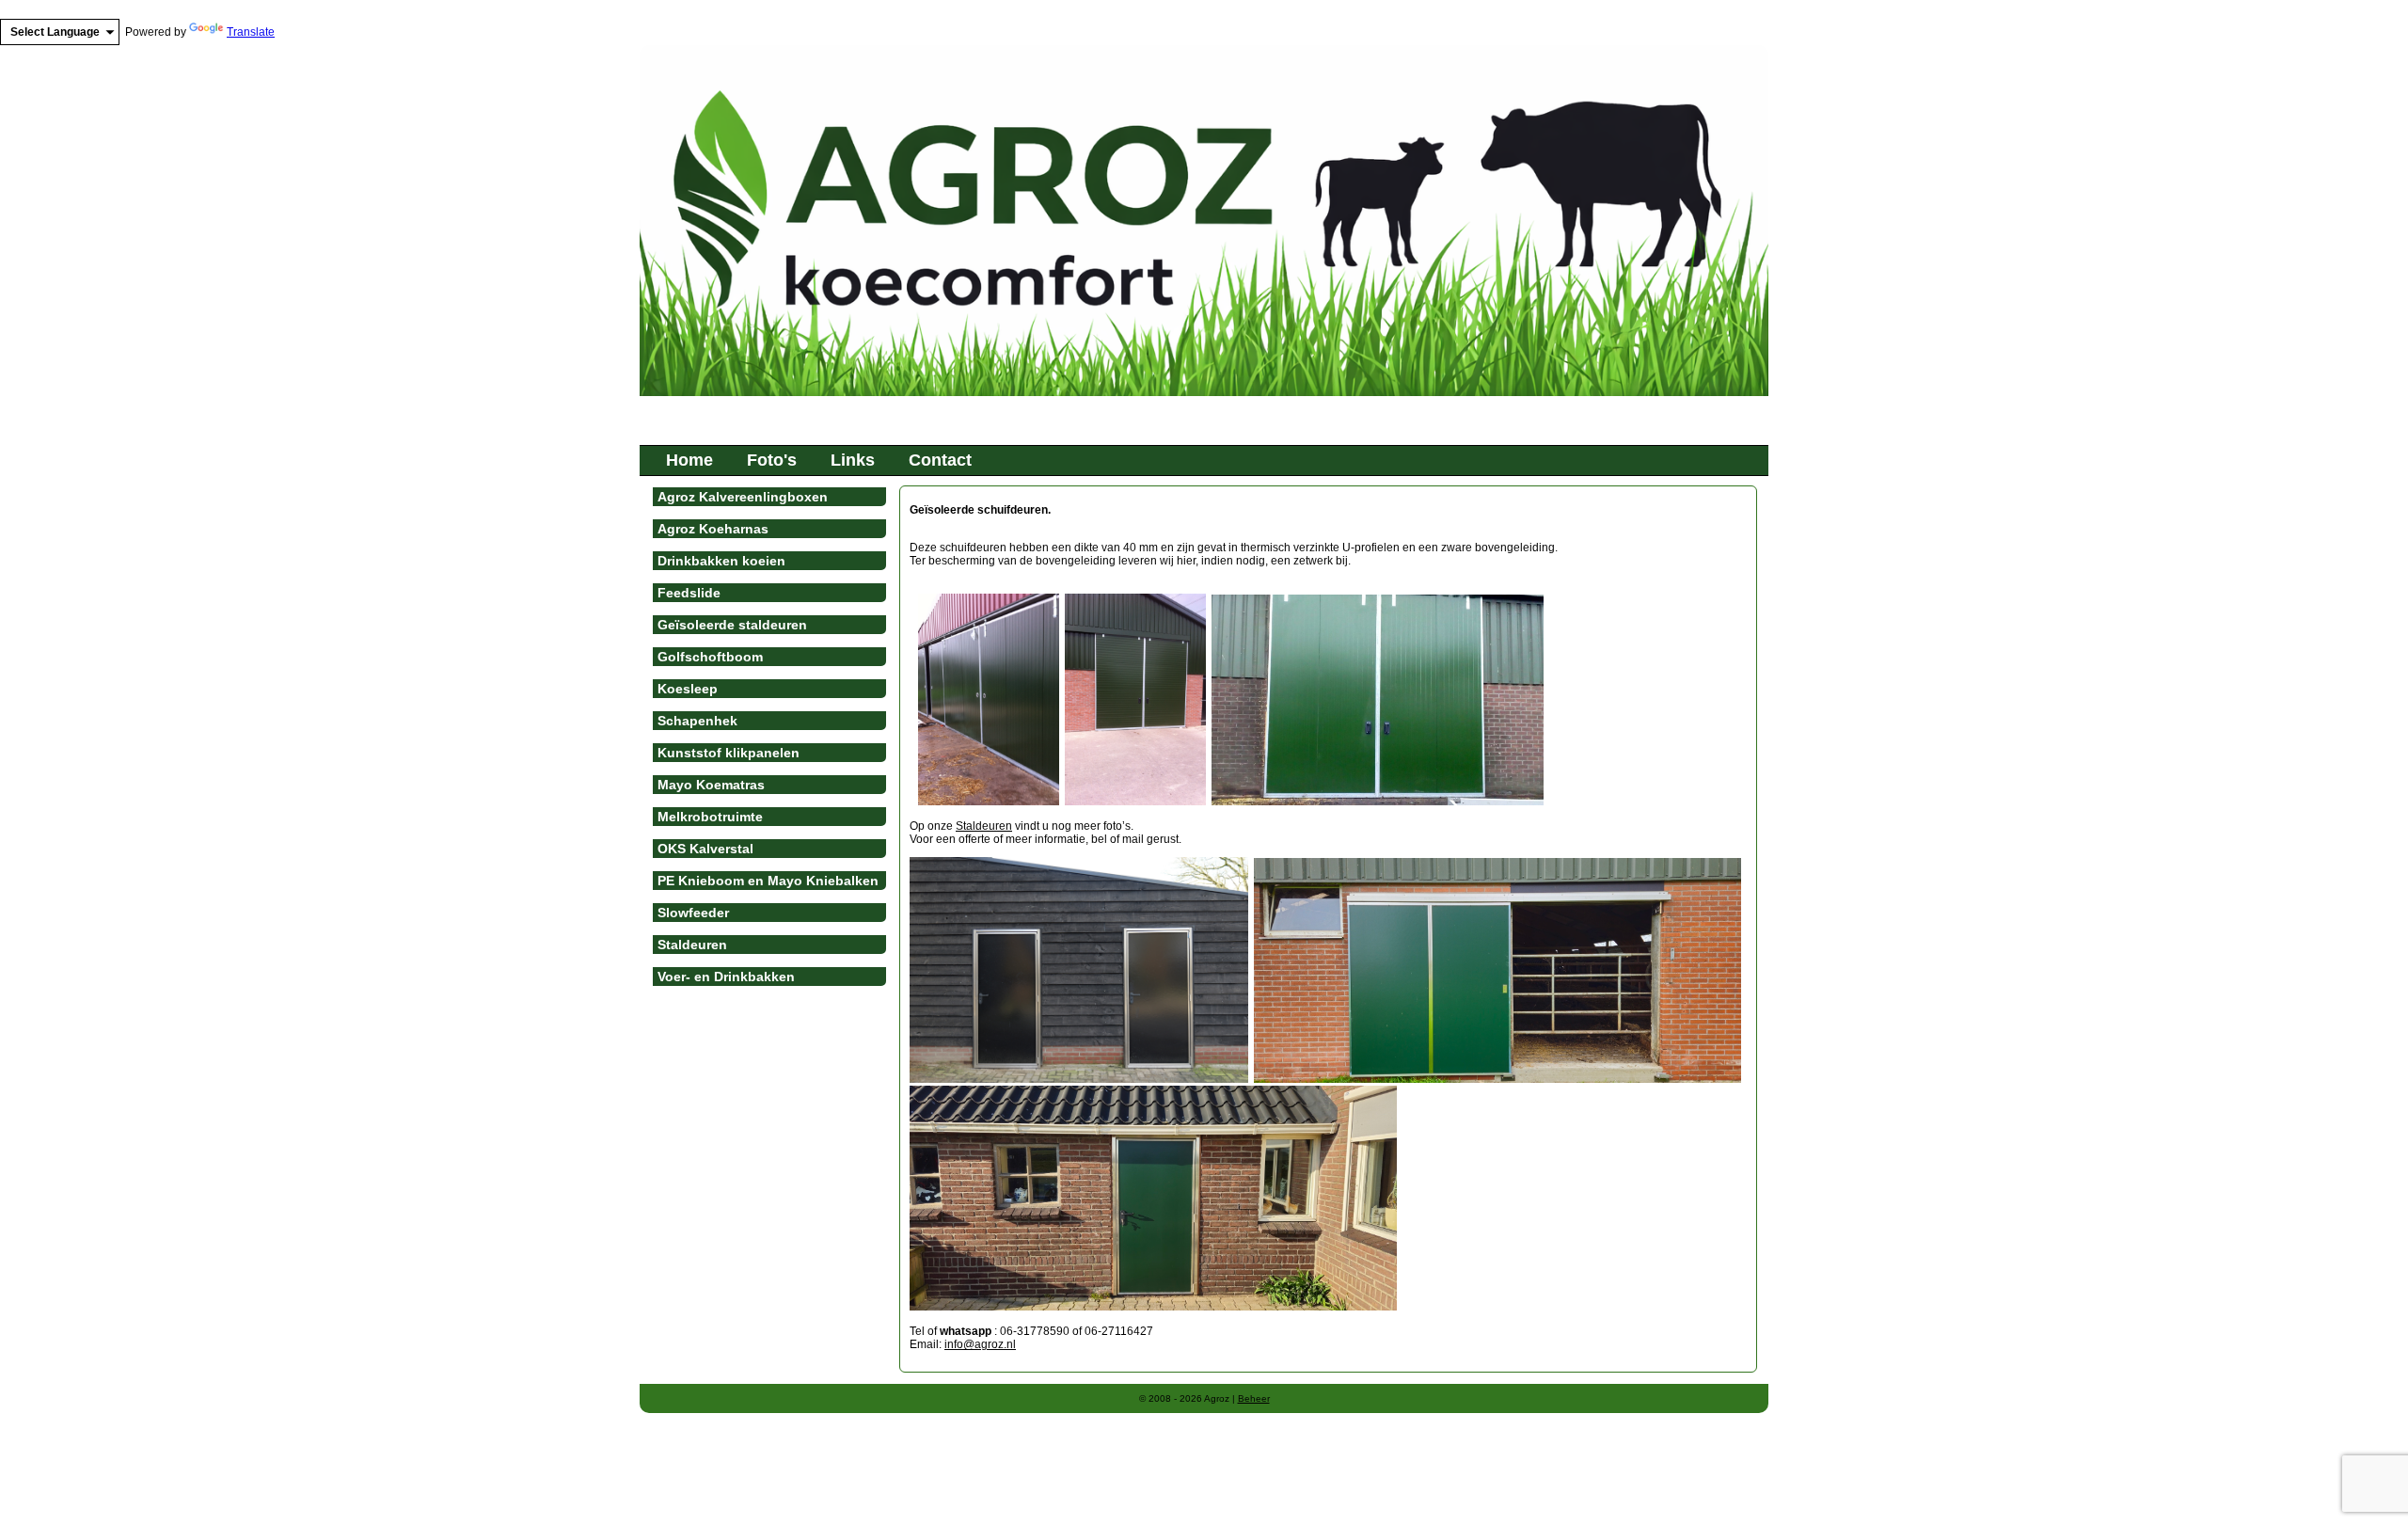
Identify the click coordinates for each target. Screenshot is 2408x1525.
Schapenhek (697, 721)
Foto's (772, 460)
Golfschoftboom (710, 657)
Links (853, 460)
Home (689, 460)
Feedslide (689, 593)
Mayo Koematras (711, 785)
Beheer (1254, 1398)
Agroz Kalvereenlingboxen (743, 497)
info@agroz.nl (980, 1344)
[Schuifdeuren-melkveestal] (1497, 1079)
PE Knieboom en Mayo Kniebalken (768, 881)
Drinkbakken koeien (721, 561)
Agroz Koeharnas (713, 529)
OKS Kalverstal (705, 849)
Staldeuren (984, 826)
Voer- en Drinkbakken (726, 977)
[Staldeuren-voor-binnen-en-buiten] (1079, 1079)
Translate (251, 32)
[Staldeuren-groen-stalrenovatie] (1153, 1307)
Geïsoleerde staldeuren (732, 625)
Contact (940, 460)
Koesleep (688, 689)
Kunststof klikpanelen (729, 753)
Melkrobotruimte (710, 817)
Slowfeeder (693, 913)
